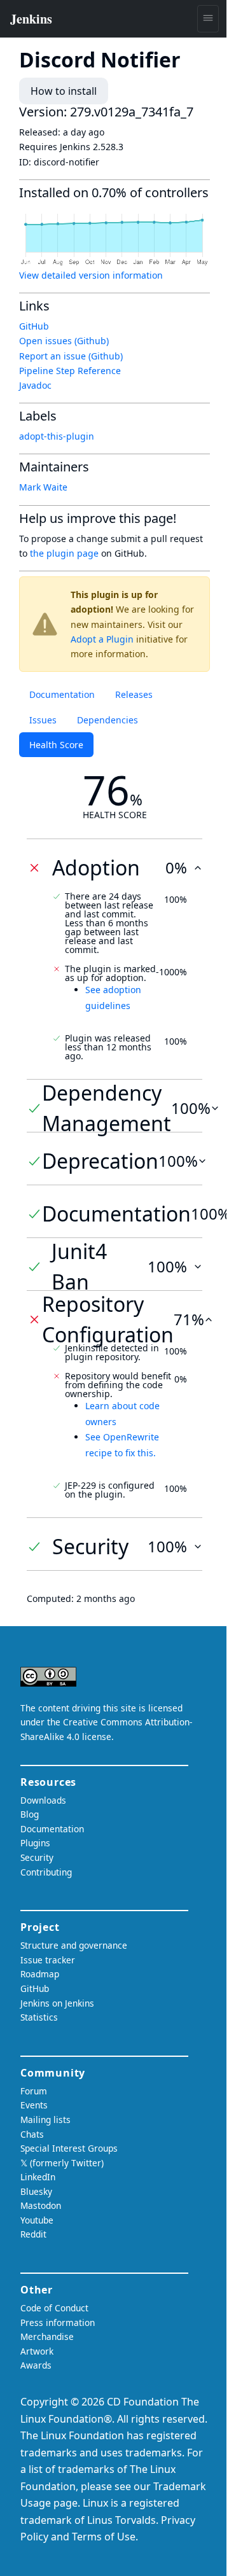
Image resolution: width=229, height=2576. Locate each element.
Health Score (56, 745)
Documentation (62, 694)
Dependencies (108, 720)
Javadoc (35, 385)
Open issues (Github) (64, 341)
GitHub (34, 326)
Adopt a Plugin (102, 639)
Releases (134, 694)
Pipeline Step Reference (70, 371)
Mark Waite (43, 487)
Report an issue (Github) (71, 356)
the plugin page (64, 553)
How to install (64, 91)
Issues (43, 720)
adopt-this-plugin (57, 436)
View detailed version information (91, 275)
